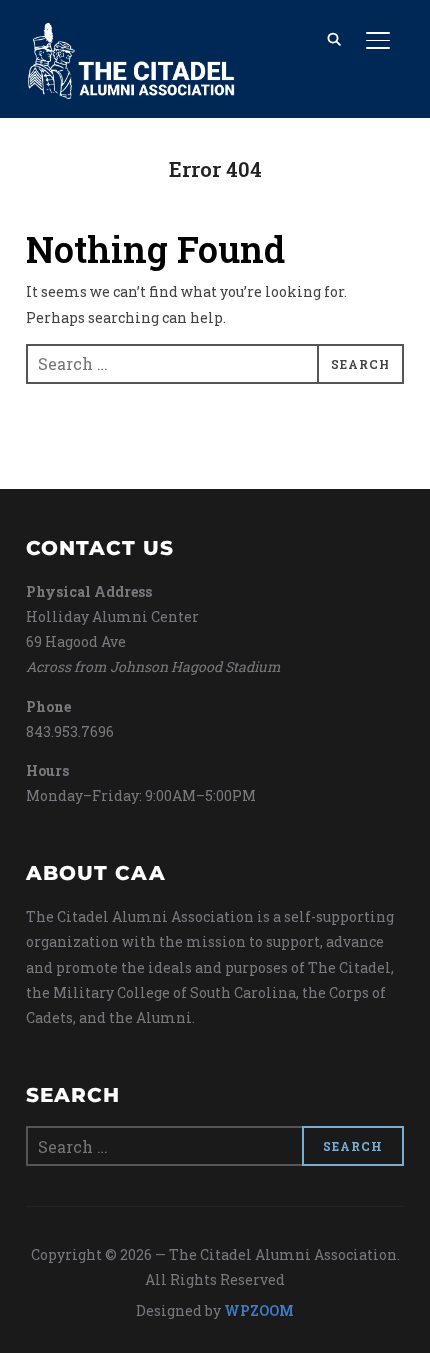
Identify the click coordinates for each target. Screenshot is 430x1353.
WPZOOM (259, 1310)
